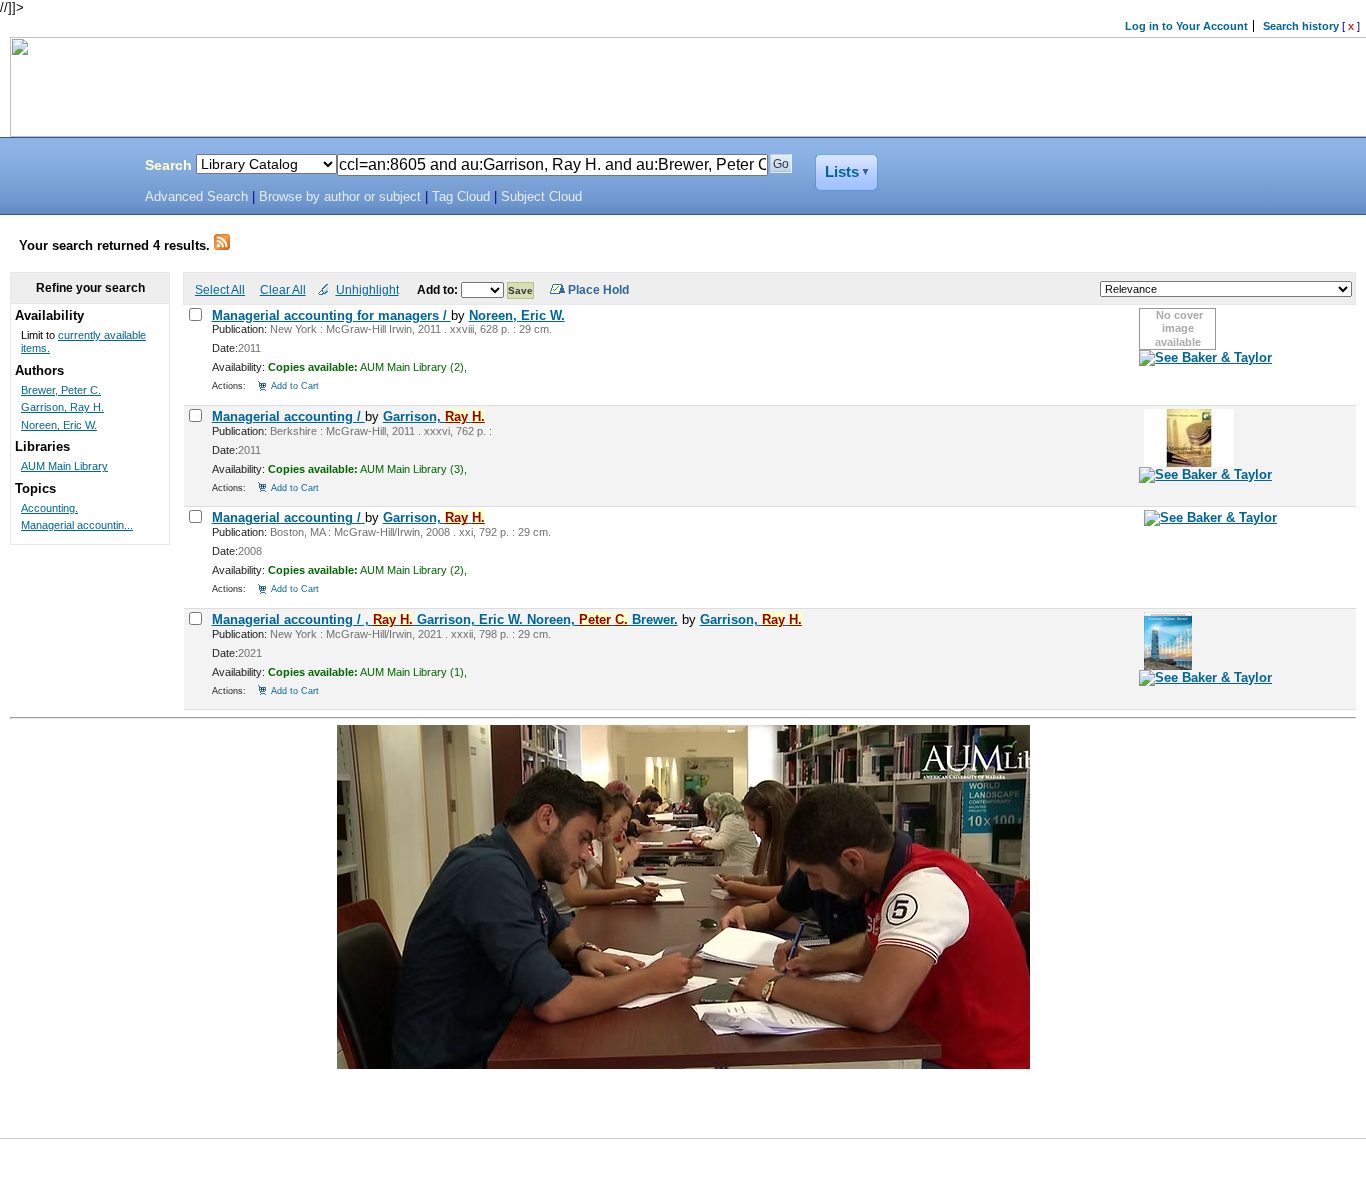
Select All (220, 289)
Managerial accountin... (77, 525)
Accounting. (49, 508)
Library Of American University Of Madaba (67, 168)
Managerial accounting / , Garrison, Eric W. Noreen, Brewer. (445, 619)
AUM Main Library (64, 466)
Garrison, (434, 416)
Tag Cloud (461, 197)
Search (168, 165)
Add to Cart (295, 385)
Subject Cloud (541, 197)
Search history (1301, 26)
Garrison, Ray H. (62, 407)
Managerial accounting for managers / (331, 315)
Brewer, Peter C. (61, 390)
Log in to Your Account (1186, 26)
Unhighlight (367, 289)
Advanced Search (196, 197)
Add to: (439, 289)
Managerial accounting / (288, 416)
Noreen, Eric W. (517, 315)
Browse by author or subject (340, 197)
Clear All (283, 289)
